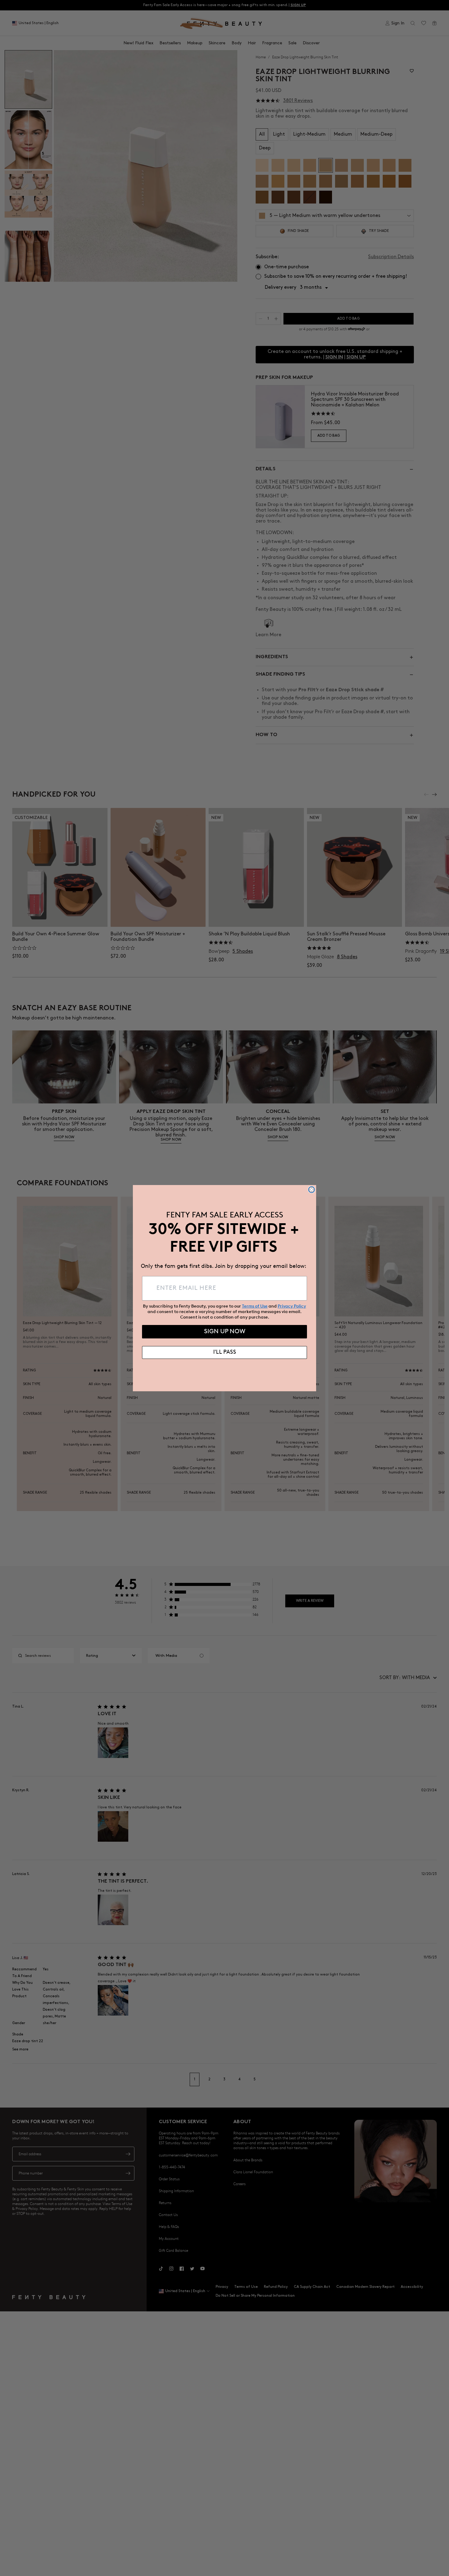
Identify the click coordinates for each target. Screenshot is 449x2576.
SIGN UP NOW (225, 1332)
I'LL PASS (225, 1352)
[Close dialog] (312, 1190)
